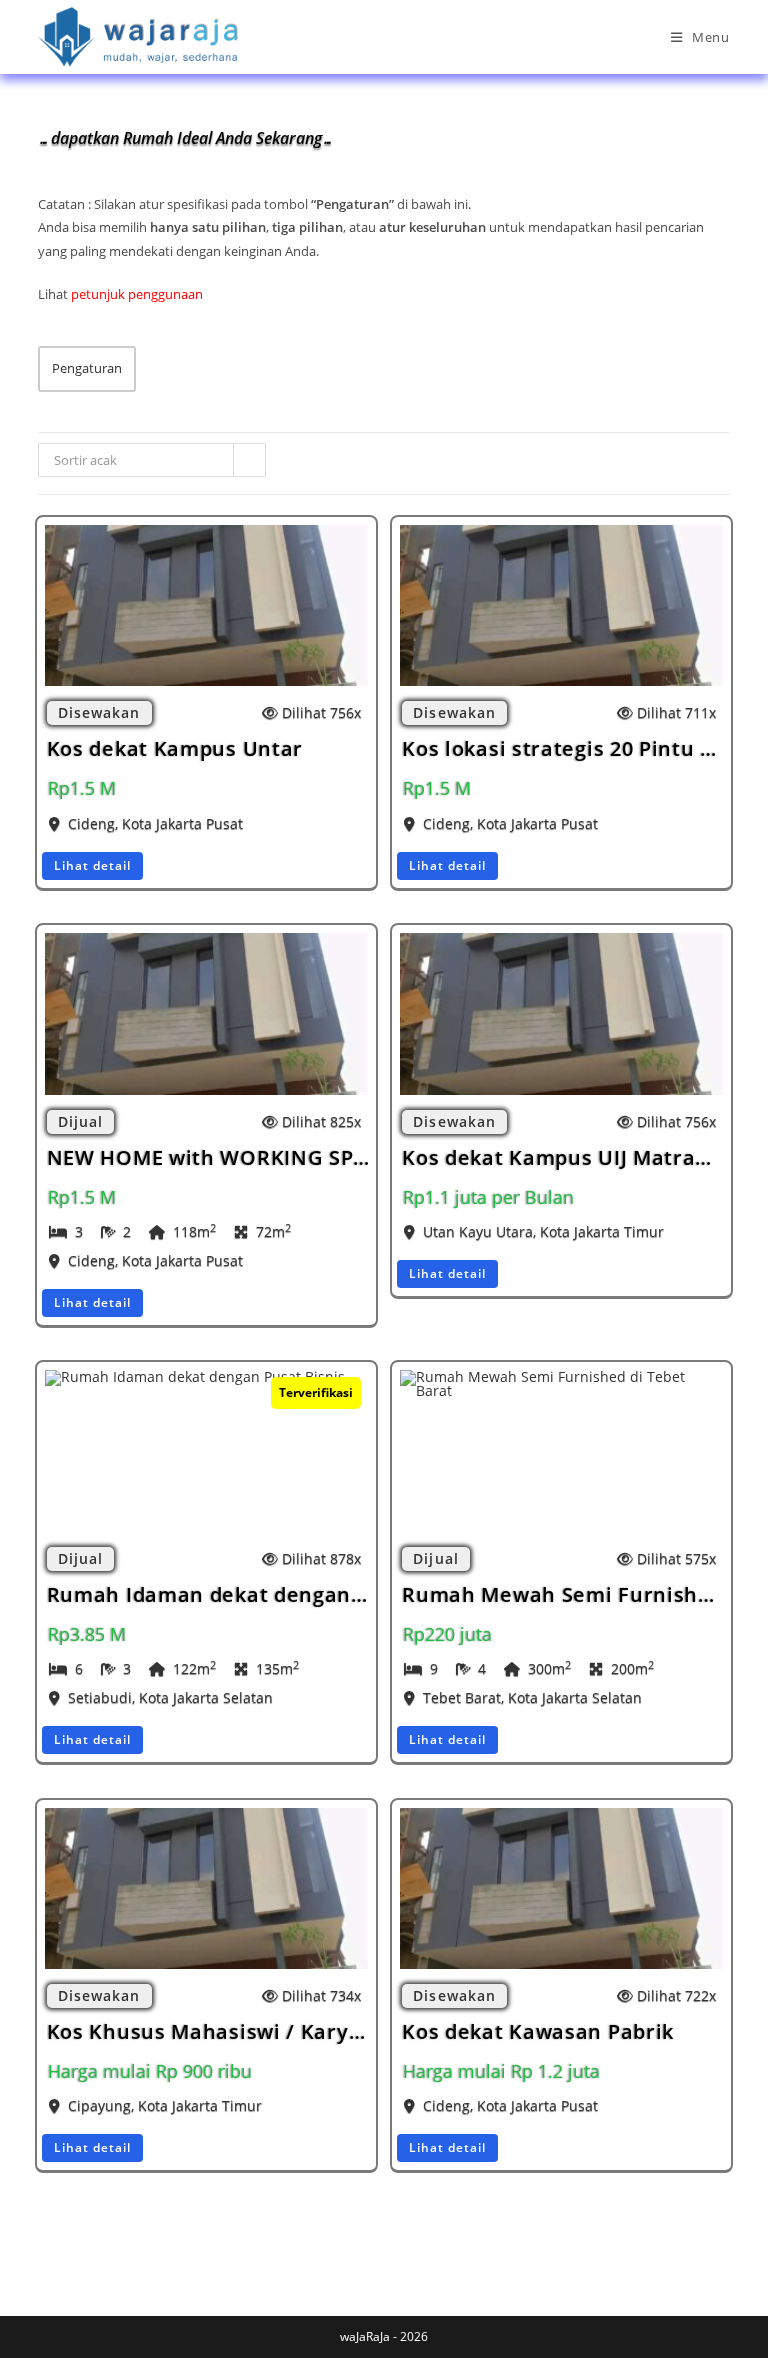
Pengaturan (87, 368)
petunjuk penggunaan (137, 294)
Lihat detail (92, 865)
